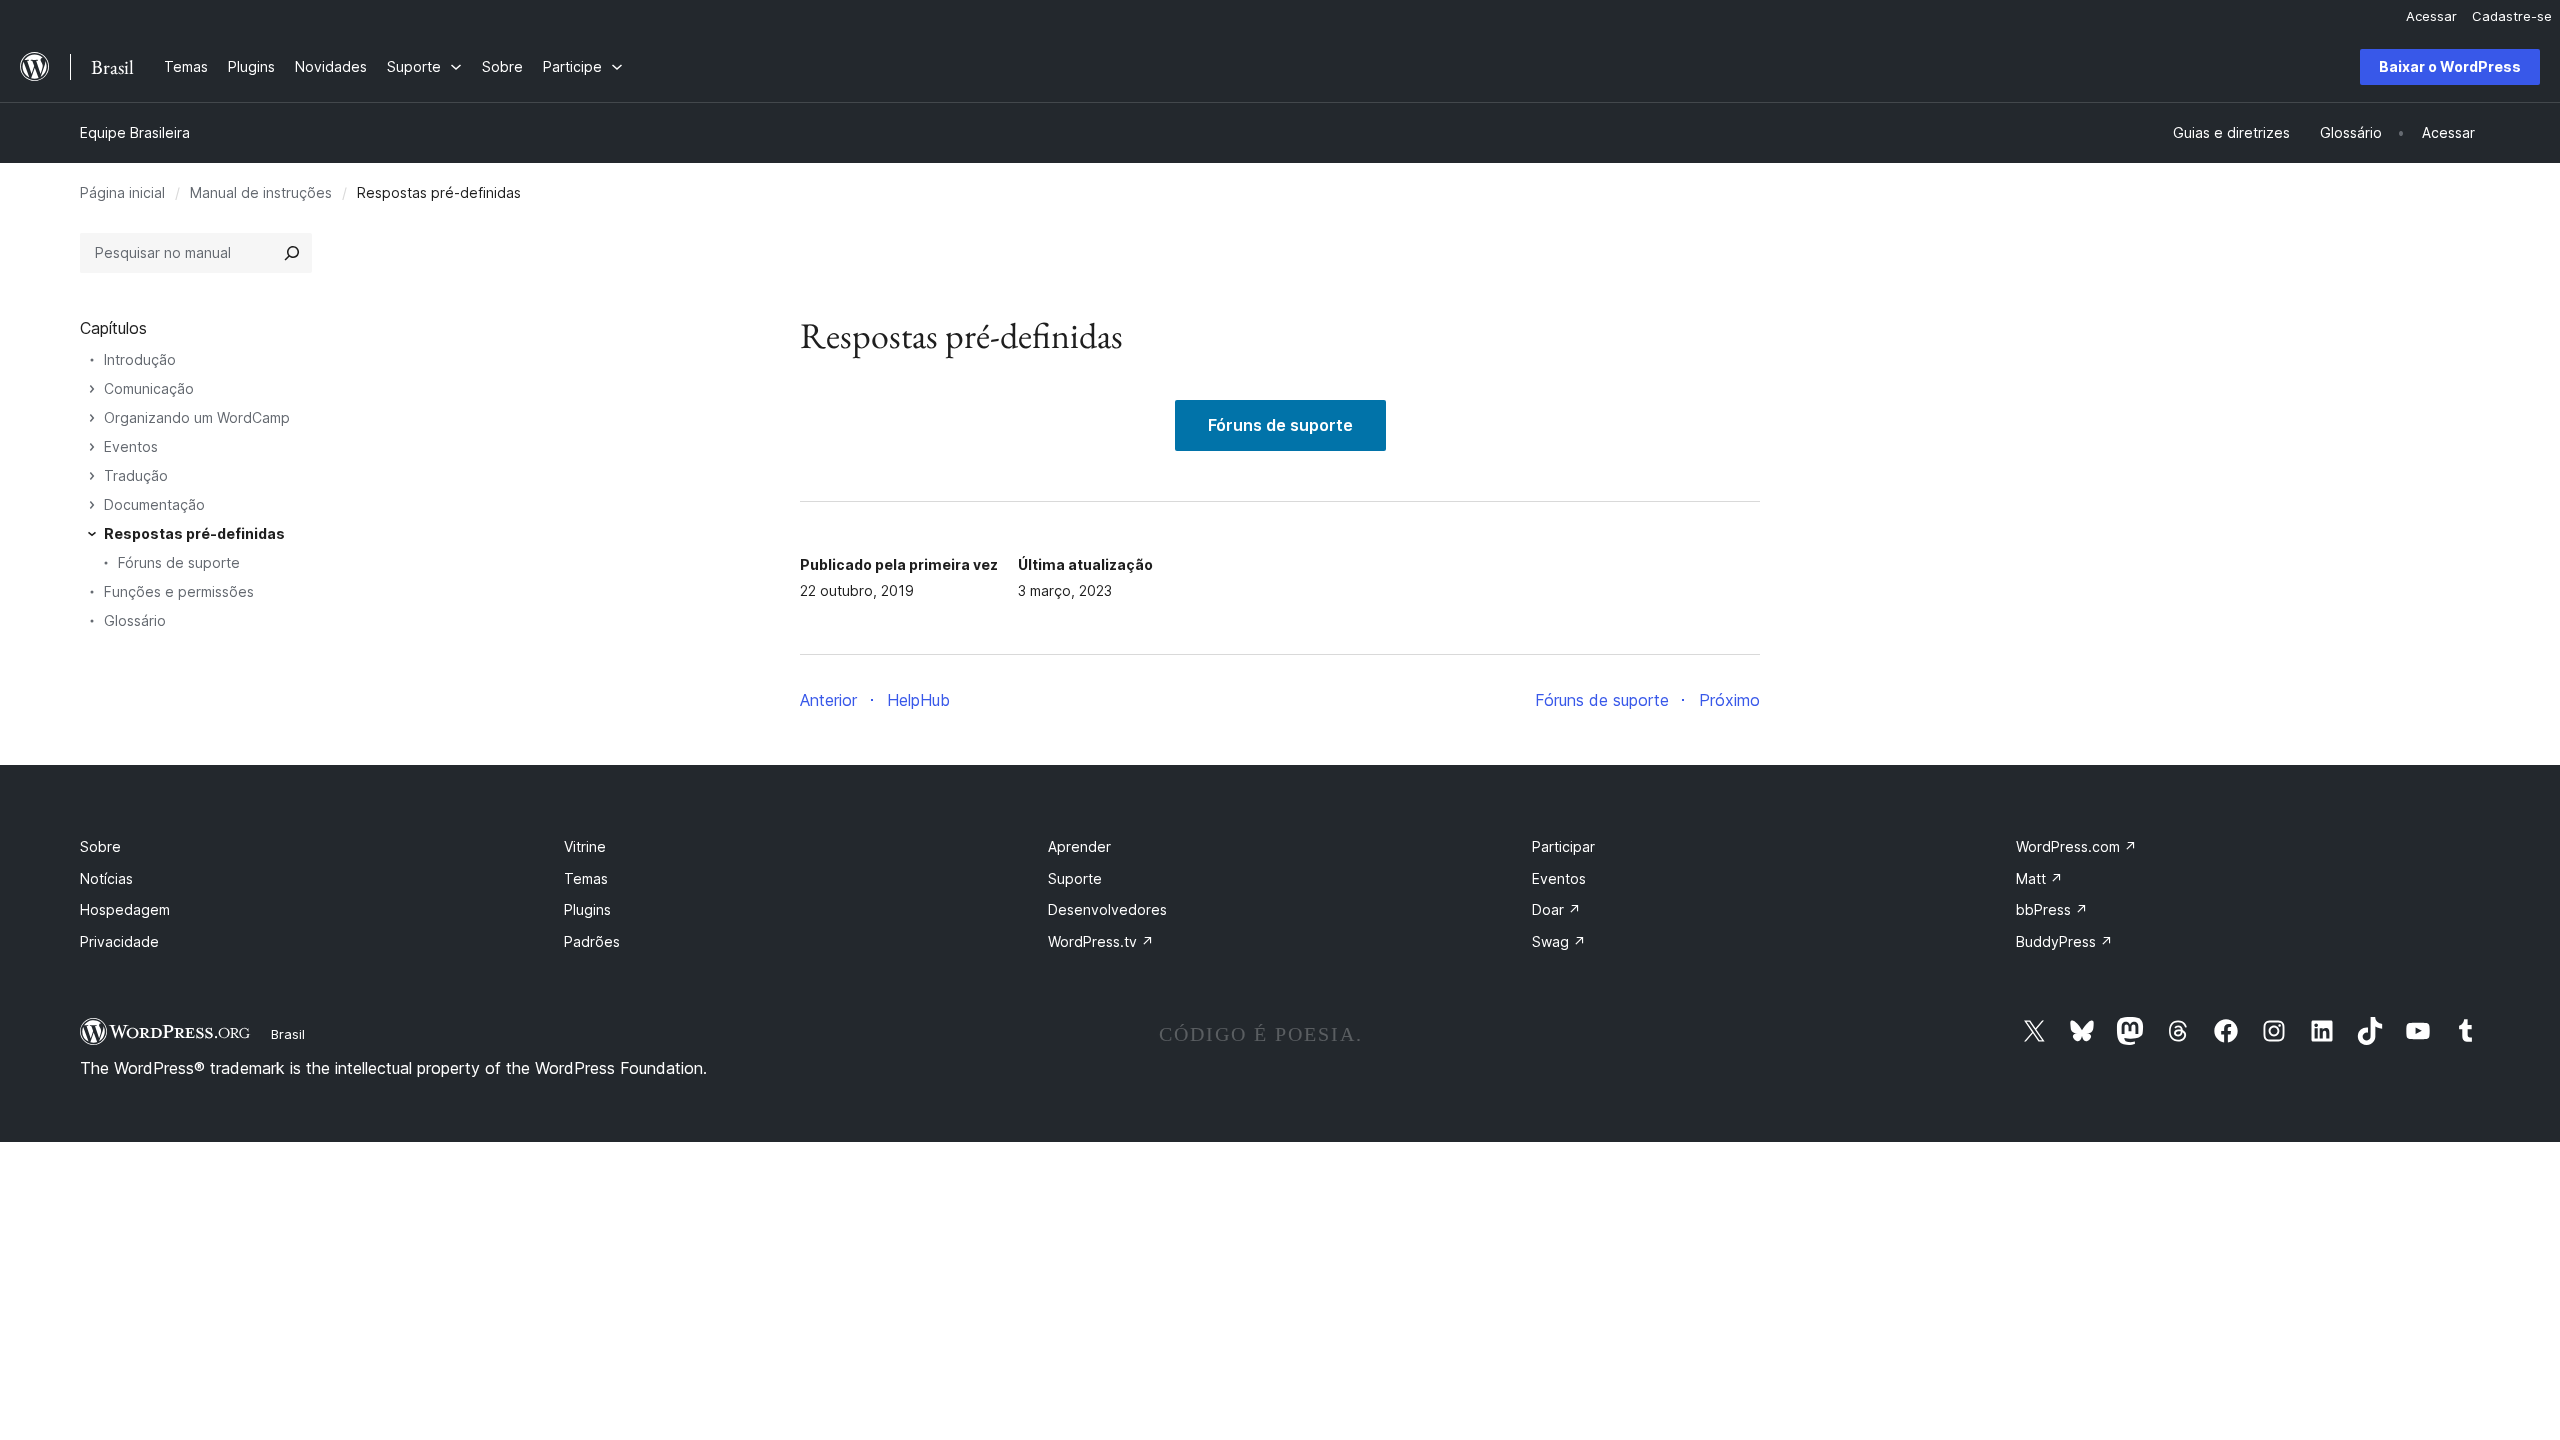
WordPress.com (2076, 846)
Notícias (106, 878)
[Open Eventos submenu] (92, 447)
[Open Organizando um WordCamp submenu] (92, 418)
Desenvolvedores (1107, 909)
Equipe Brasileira (135, 132)
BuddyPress (2064, 941)
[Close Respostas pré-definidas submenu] (92, 534)
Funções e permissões (179, 591)
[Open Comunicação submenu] (92, 389)
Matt (2039, 878)
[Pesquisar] (292, 253)
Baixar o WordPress (2450, 66)
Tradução (136, 475)
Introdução (140, 359)
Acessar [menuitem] (2431, 16)
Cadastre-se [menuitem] (2512, 16)
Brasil (288, 1034)
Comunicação (149, 388)
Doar (1556, 909)
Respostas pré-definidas (194, 533)
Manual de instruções (261, 192)
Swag (1559, 941)
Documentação (154, 504)
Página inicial (122, 192)
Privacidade (119, 941)
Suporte (1075, 878)
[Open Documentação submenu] (92, 505)
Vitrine (585, 846)
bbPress (2052, 909)
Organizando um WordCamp (197, 417)
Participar (1563, 846)
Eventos (131, 446)
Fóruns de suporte (1280, 425)
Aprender (1079, 846)
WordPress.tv (1101, 941)
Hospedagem (125, 909)
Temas (586, 878)
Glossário (135, 620)
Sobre (100, 846)
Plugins (587, 909)
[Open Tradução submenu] (92, 476)
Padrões (592, 941)
